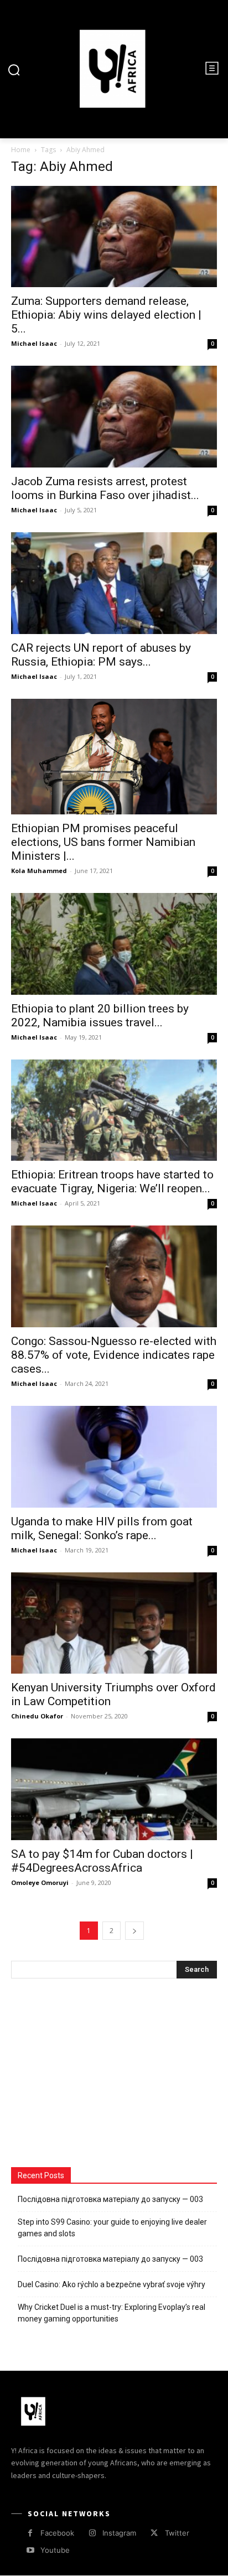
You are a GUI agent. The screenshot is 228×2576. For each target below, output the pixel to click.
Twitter (177, 2533)
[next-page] (134, 1931)
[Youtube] (30, 2550)
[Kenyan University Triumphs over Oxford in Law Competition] (114, 1623)
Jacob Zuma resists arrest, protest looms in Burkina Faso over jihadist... (105, 488)
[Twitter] (154, 2533)
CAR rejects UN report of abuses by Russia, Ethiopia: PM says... (101, 655)
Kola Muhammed (39, 871)
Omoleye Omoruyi (40, 1882)
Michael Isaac (34, 343)
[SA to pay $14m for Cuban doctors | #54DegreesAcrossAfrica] (114, 1789)
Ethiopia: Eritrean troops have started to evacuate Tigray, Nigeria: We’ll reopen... (112, 1181)
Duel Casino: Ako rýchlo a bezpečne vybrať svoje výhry (112, 2284)
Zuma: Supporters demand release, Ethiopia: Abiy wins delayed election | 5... (106, 315)
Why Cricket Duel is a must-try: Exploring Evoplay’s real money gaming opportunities (112, 2313)
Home (21, 150)
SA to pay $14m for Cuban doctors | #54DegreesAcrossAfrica (102, 1861)
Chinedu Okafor (37, 1716)
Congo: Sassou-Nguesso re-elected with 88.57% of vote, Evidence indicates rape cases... (114, 1355)
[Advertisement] (94, 2074)
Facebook (57, 2533)
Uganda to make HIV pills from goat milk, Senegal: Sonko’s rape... (102, 1528)
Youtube (55, 2550)
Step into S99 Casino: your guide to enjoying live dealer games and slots (112, 2228)
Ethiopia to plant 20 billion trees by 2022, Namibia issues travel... (100, 1016)
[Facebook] (30, 2533)
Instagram (119, 2533)
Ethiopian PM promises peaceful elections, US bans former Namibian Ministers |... (103, 842)
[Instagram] (92, 2533)
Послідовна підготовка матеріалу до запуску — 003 (110, 2199)
